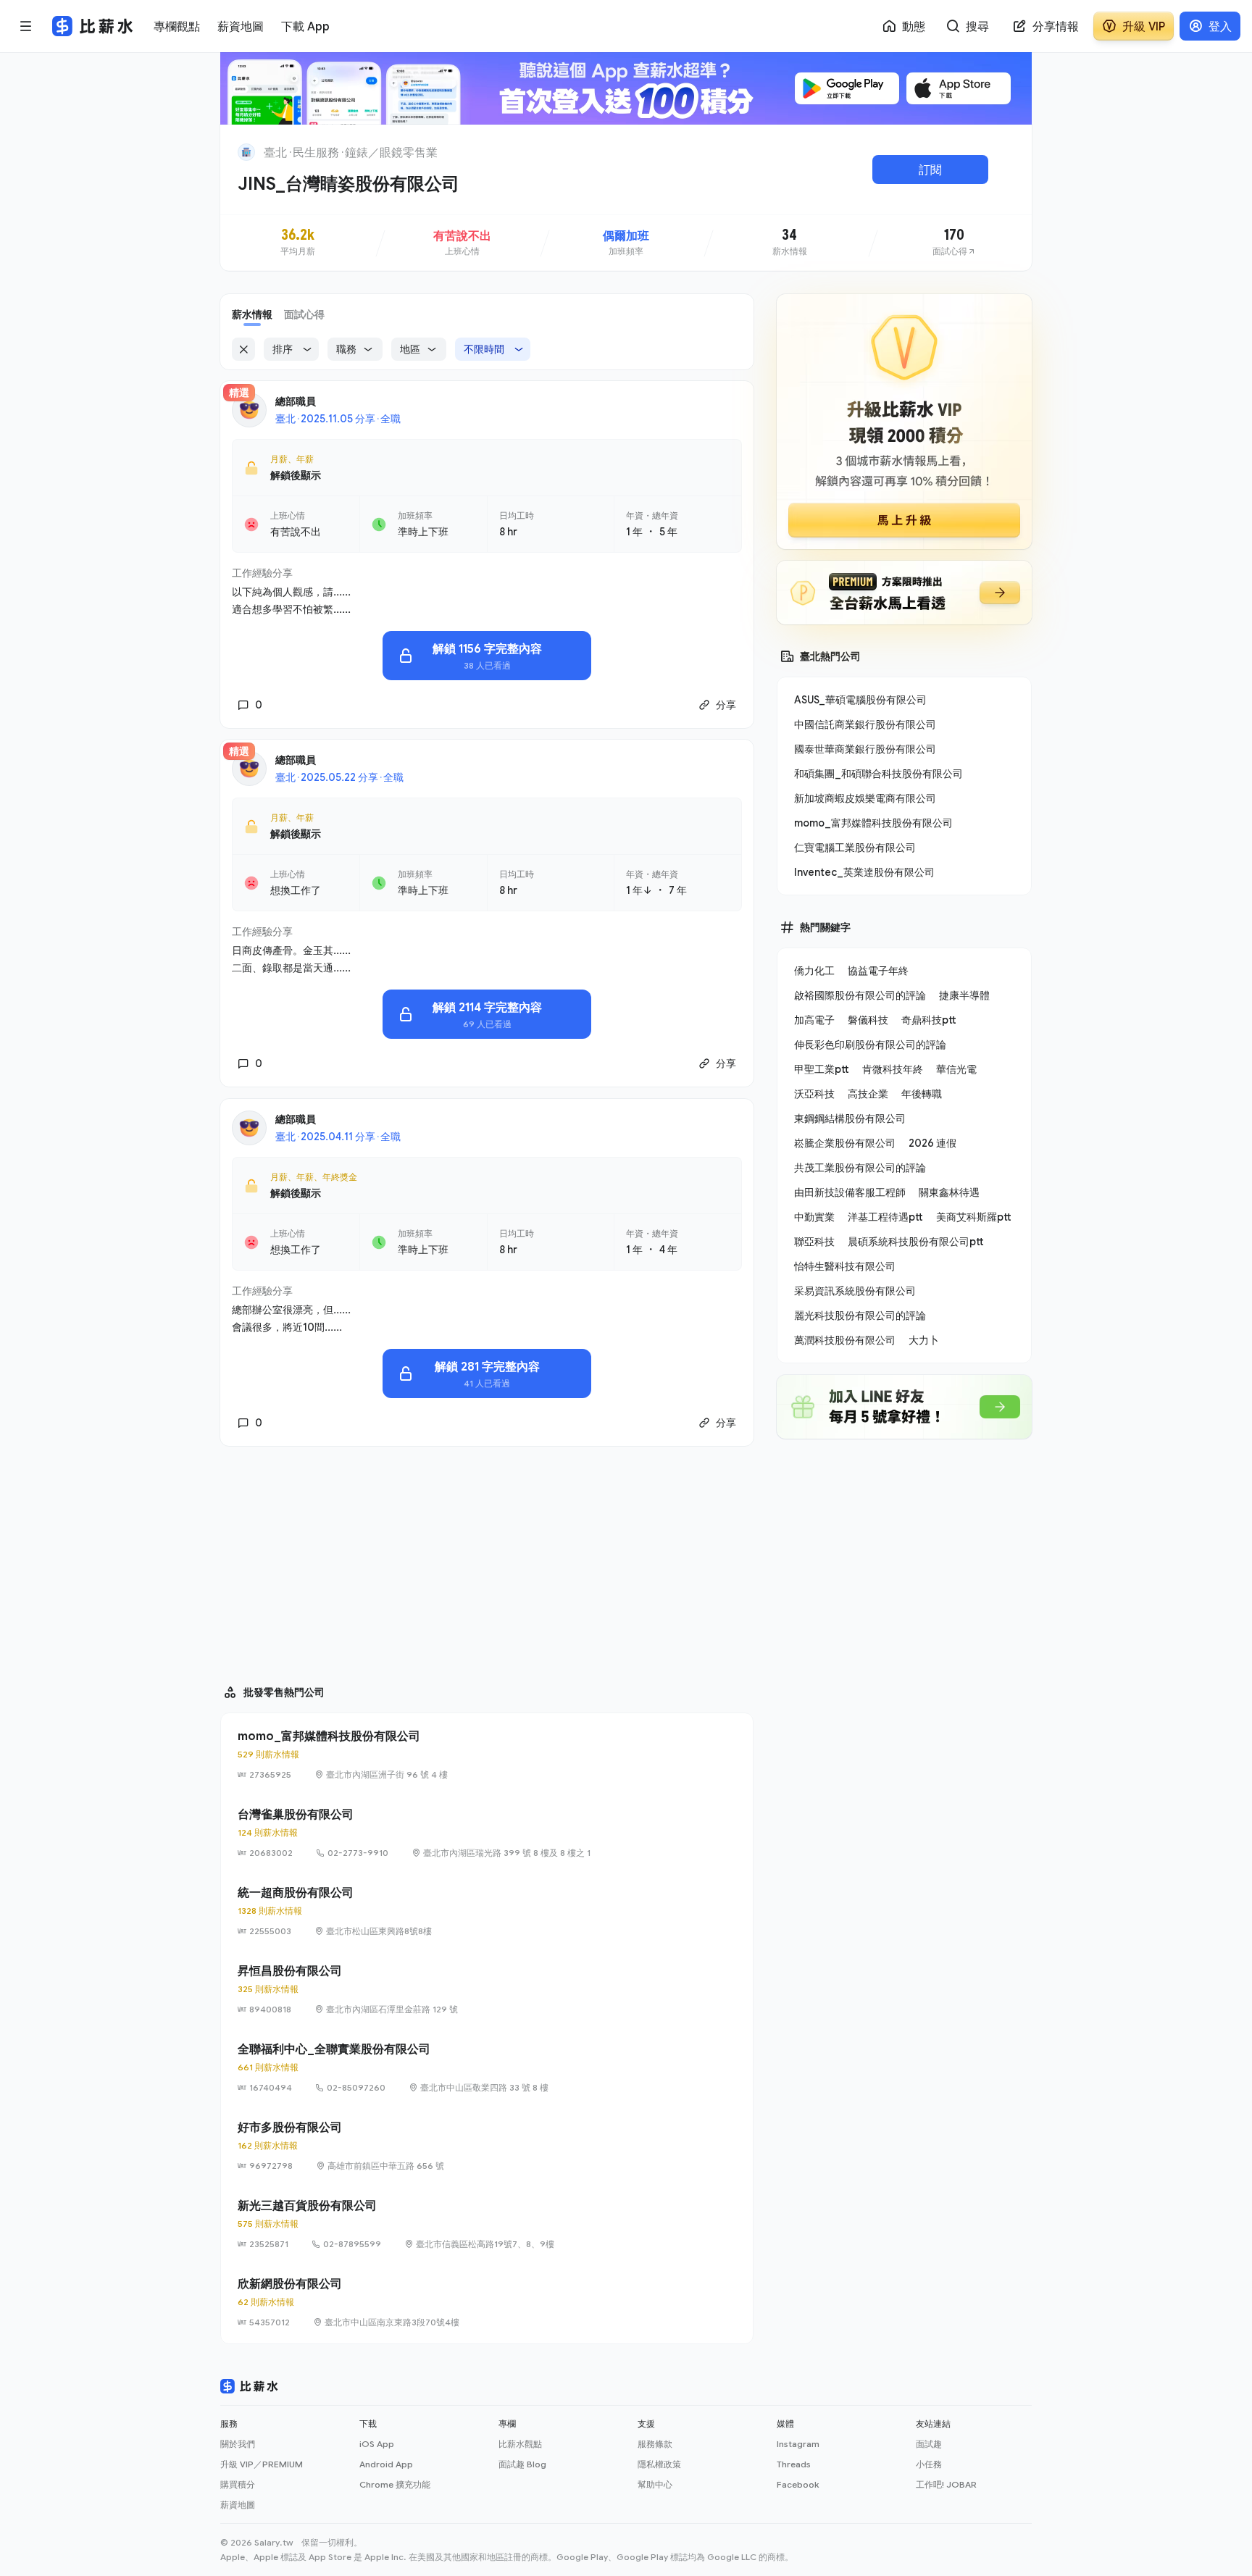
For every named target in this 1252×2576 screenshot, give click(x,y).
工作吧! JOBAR (946, 2484)
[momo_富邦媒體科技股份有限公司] (487, 1755)
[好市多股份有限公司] (487, 2146)
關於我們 (238, 2444)
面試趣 (929, 2444)
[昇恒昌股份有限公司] (487, 1989)
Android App (386, 2464)
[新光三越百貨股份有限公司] (487, 2224)
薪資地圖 (238, 2505)
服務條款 (655, 2444)
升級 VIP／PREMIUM (262, 2464)
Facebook (798, 2484)
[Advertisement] (487, 1559)
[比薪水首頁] (249, 2386)
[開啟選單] (26, 26)
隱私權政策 (659, 2464)
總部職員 (296, 401)
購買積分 (238, 2484)
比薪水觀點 (520, 2444)
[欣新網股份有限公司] (487, 2302)
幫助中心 (655, 2484)
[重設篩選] (243, 349)
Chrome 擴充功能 (395, 2484)
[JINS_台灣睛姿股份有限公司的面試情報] (954, 243)
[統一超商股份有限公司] (487, 1911)
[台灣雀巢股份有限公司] (487, 1833)
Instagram (798, 2444)
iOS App (377, 2444)
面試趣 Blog (522, 2464)
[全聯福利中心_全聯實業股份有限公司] (487, 2067)
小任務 (929, 2464)
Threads (794, 2464)
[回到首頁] (246, 152)
